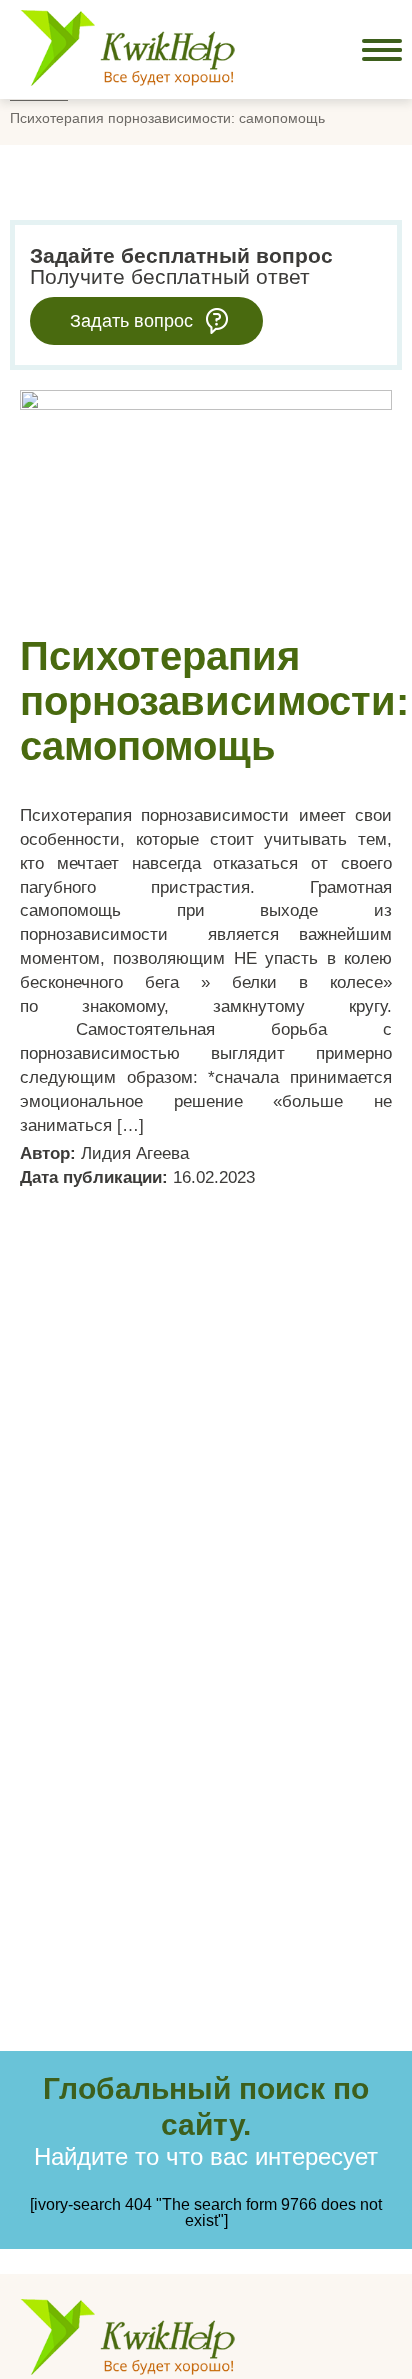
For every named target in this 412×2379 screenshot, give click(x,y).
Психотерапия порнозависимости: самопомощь (214, 701)
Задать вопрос (131, 321)
